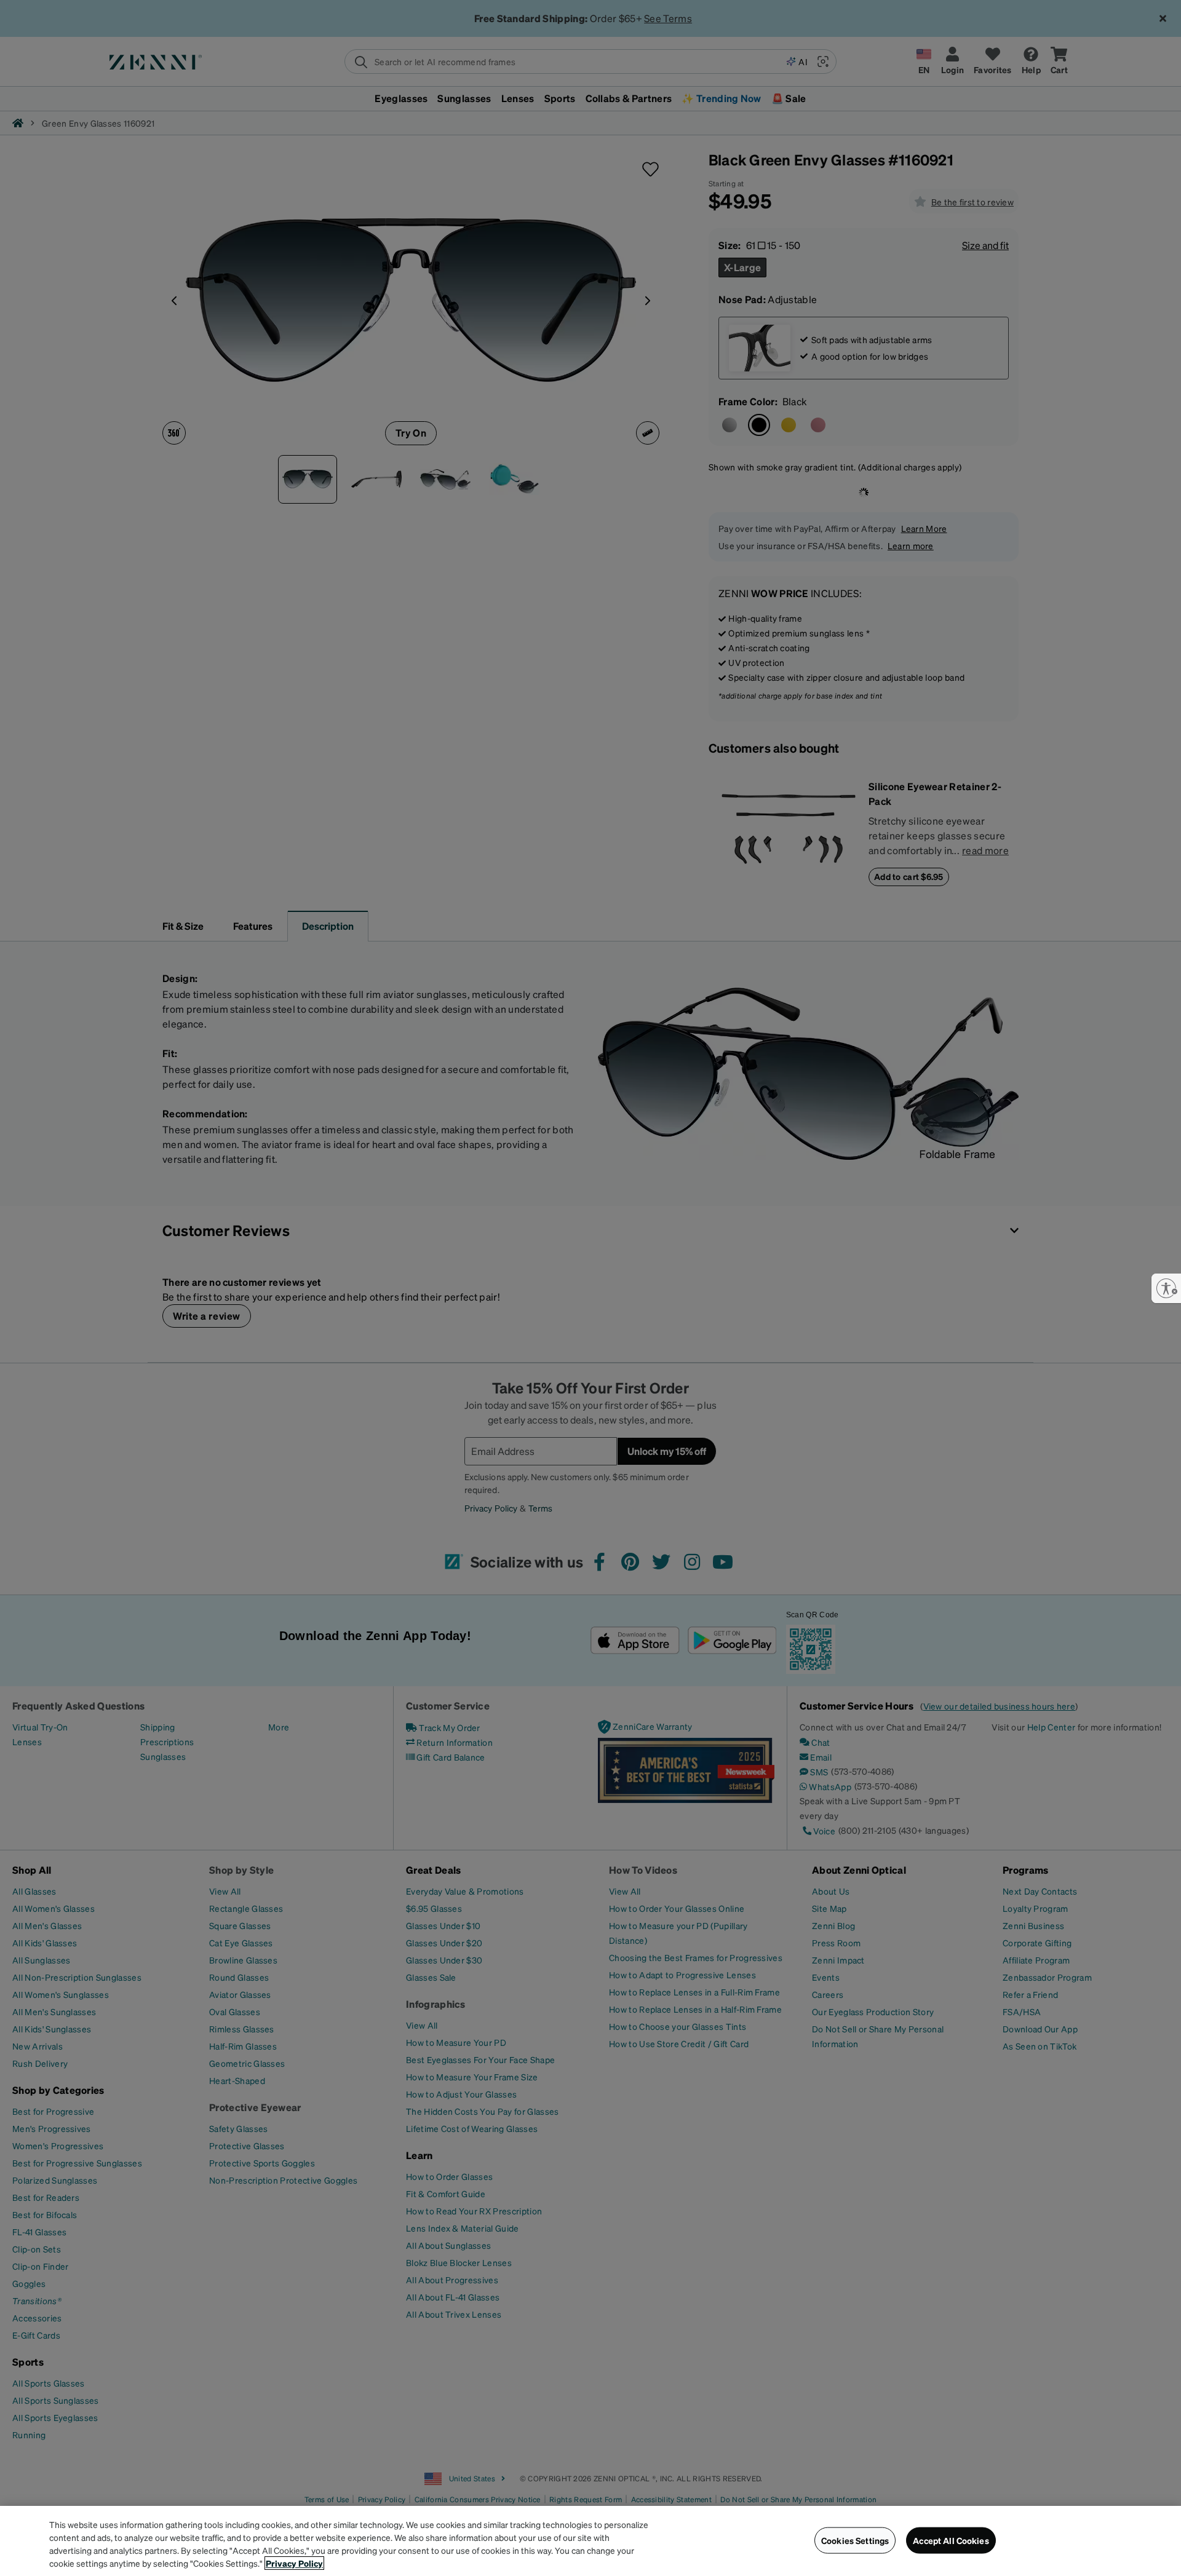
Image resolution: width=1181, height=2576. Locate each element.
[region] (590, 2541)
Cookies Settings (855, 2540)
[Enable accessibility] (1166, 1288)
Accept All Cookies (951, 2540)
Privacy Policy (294, 2563)
